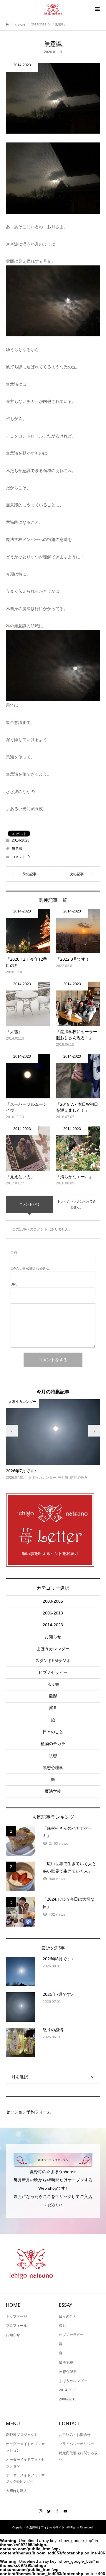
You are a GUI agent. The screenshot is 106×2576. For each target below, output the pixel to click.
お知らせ (53, 1637)
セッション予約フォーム (29, 2112)
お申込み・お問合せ (75, 2435)
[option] (53, 1440)
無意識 (17, 849)
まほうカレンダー (53, 1649)
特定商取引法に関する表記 (78, 2456)
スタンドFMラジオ (53, 1661)
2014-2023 (21, 840)
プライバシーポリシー (77, 2444)
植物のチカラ (53, 1744)
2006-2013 (53, 1613)
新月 (53, 1708)
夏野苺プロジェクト (22, 2435)
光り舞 (53, 1684)
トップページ (16, 2316)
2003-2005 (53, 1601)
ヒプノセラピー (53, 1672)
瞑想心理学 (53, 1768)
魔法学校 (53, 1791)
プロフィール (16, 2326)
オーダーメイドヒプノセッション (25, 2447)
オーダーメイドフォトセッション (25, 2463)
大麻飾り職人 (16, 2491)
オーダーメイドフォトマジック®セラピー (25, 2478)
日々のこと (53, 1732)
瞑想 (53, 1755)
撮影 (53, 1696)
